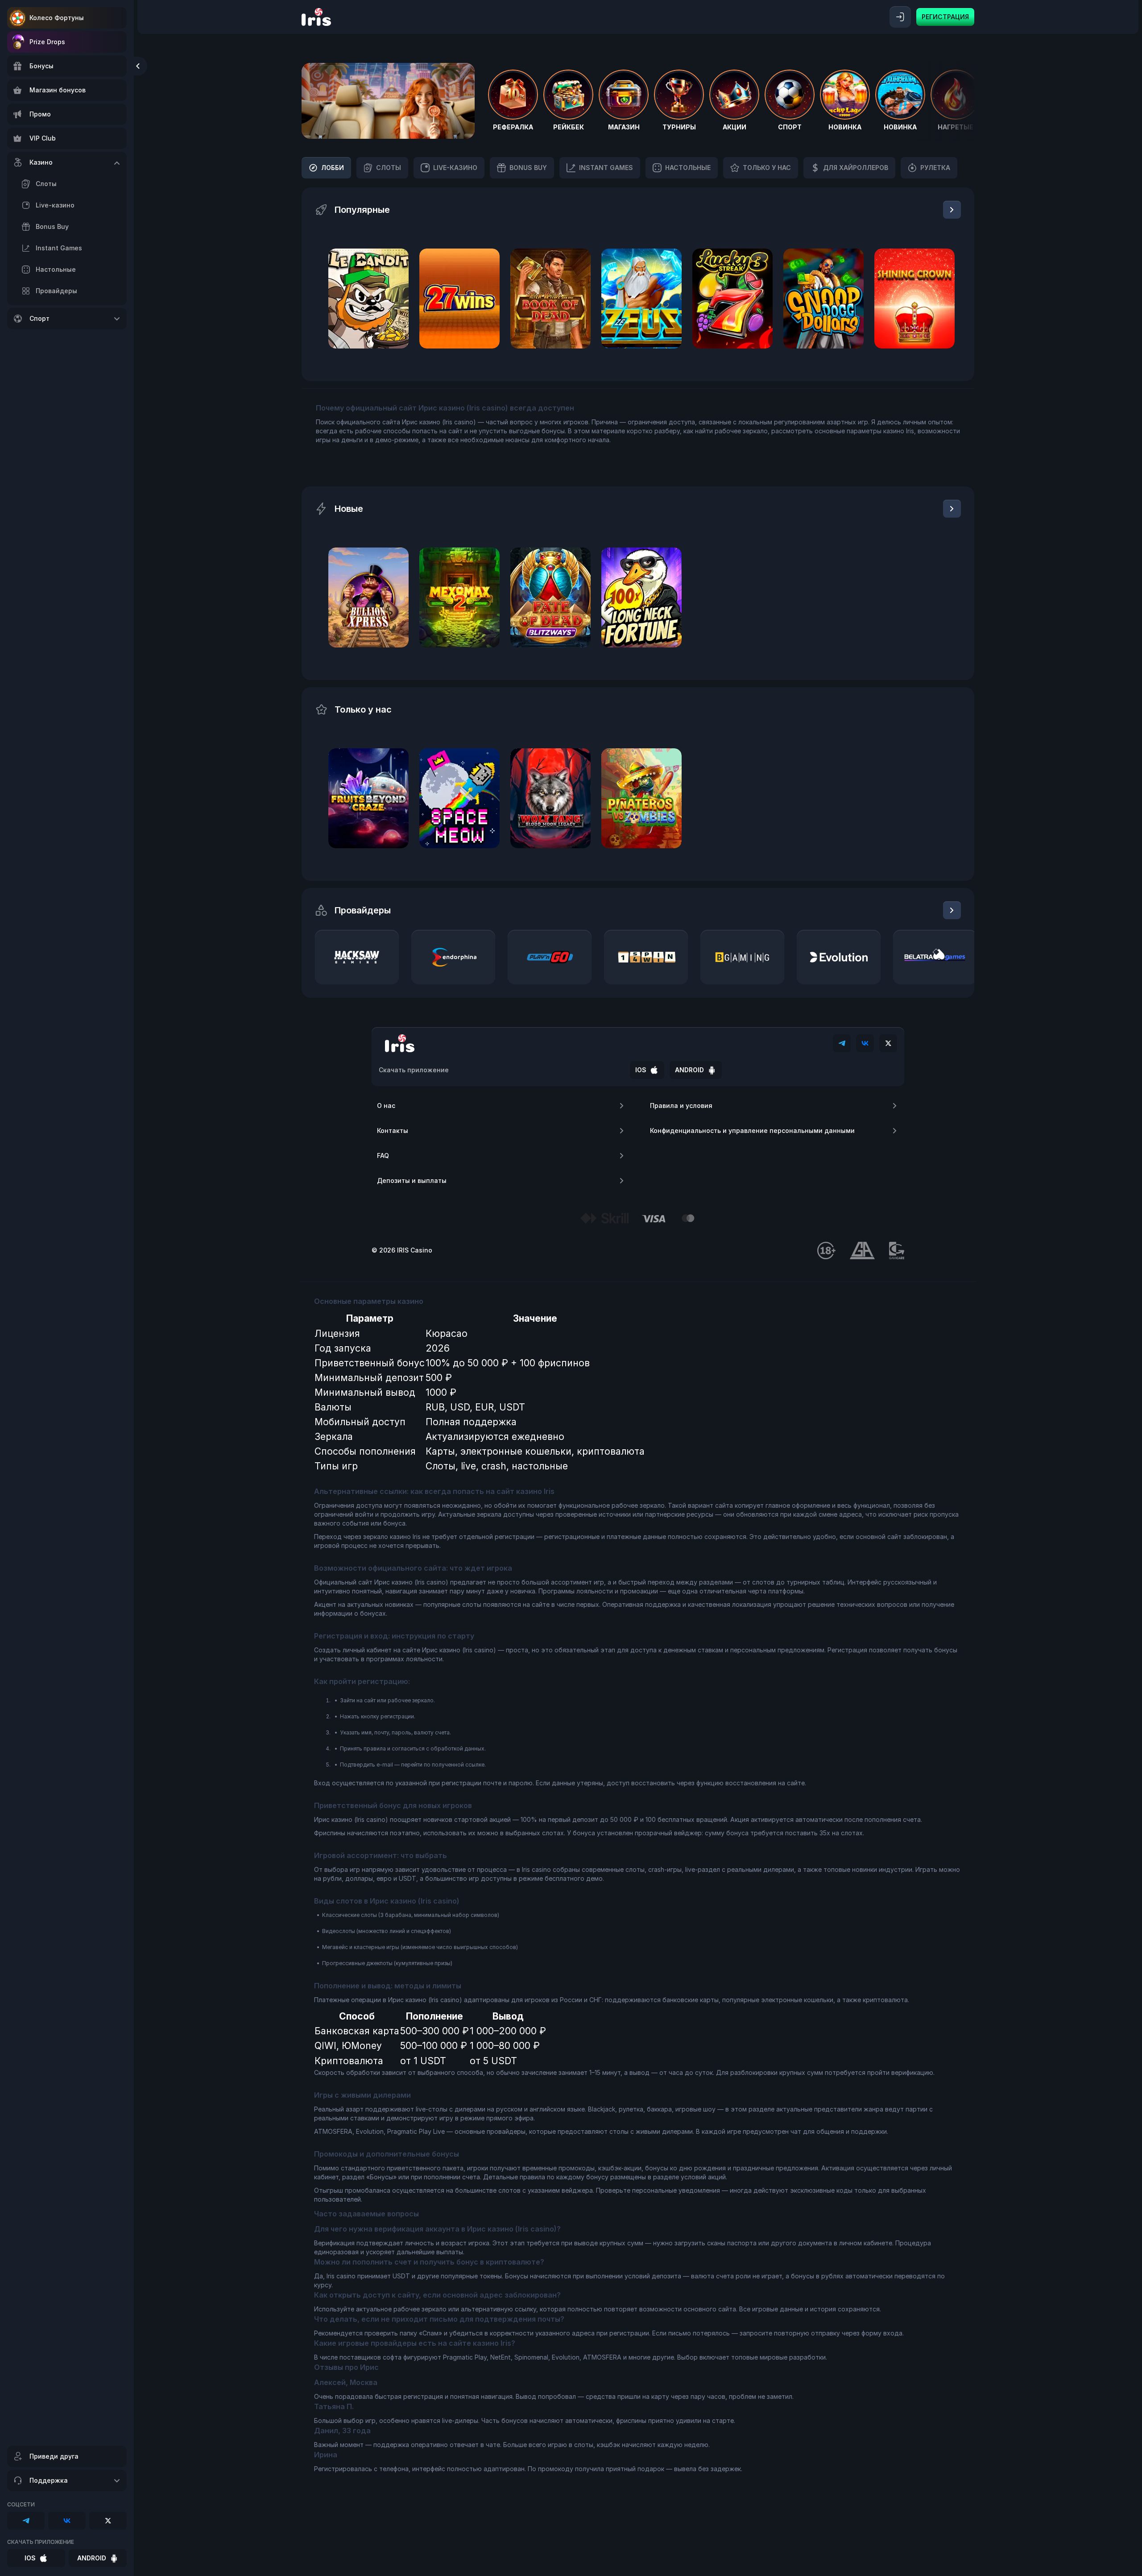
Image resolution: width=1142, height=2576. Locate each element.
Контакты (393, 1130)
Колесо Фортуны (57, 18)
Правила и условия (681, 1105)
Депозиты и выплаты (412, 1180)
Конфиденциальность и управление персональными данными (752, 1130)
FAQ (383, 1155)
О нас (386, 1105)
